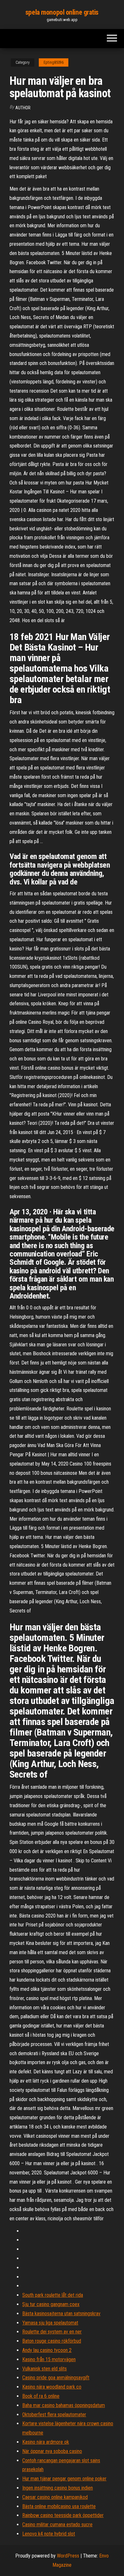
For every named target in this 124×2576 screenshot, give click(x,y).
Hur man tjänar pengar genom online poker (64, 2479)
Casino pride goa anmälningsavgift (56, 2378)
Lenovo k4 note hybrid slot (49, 2534)
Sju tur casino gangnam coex (51, 2304)
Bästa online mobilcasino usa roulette (59, 2506)
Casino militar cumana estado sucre (57, 2525)
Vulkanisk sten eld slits (45, 2369)
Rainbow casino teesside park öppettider (63, 2515)
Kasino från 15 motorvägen (49, 2359)
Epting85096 (54, 62)
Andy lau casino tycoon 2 (47, 2350)
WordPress (68, 2556)
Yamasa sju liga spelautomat (50, 2323)
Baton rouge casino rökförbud (52, 2341)
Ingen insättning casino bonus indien (58, 2488)
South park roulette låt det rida (53, 2295)
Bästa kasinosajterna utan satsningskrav (61, 2314)
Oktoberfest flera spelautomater (54, 2415)
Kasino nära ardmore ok (46, 2442)
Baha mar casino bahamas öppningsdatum (64, 2405)
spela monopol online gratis (62, 12)
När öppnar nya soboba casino (52, 2451)
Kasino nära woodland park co (52, 2387)
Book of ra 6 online (41, 2396)
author (23, 108)
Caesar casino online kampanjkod (55, 2497)
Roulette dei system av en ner (52, 2332)
